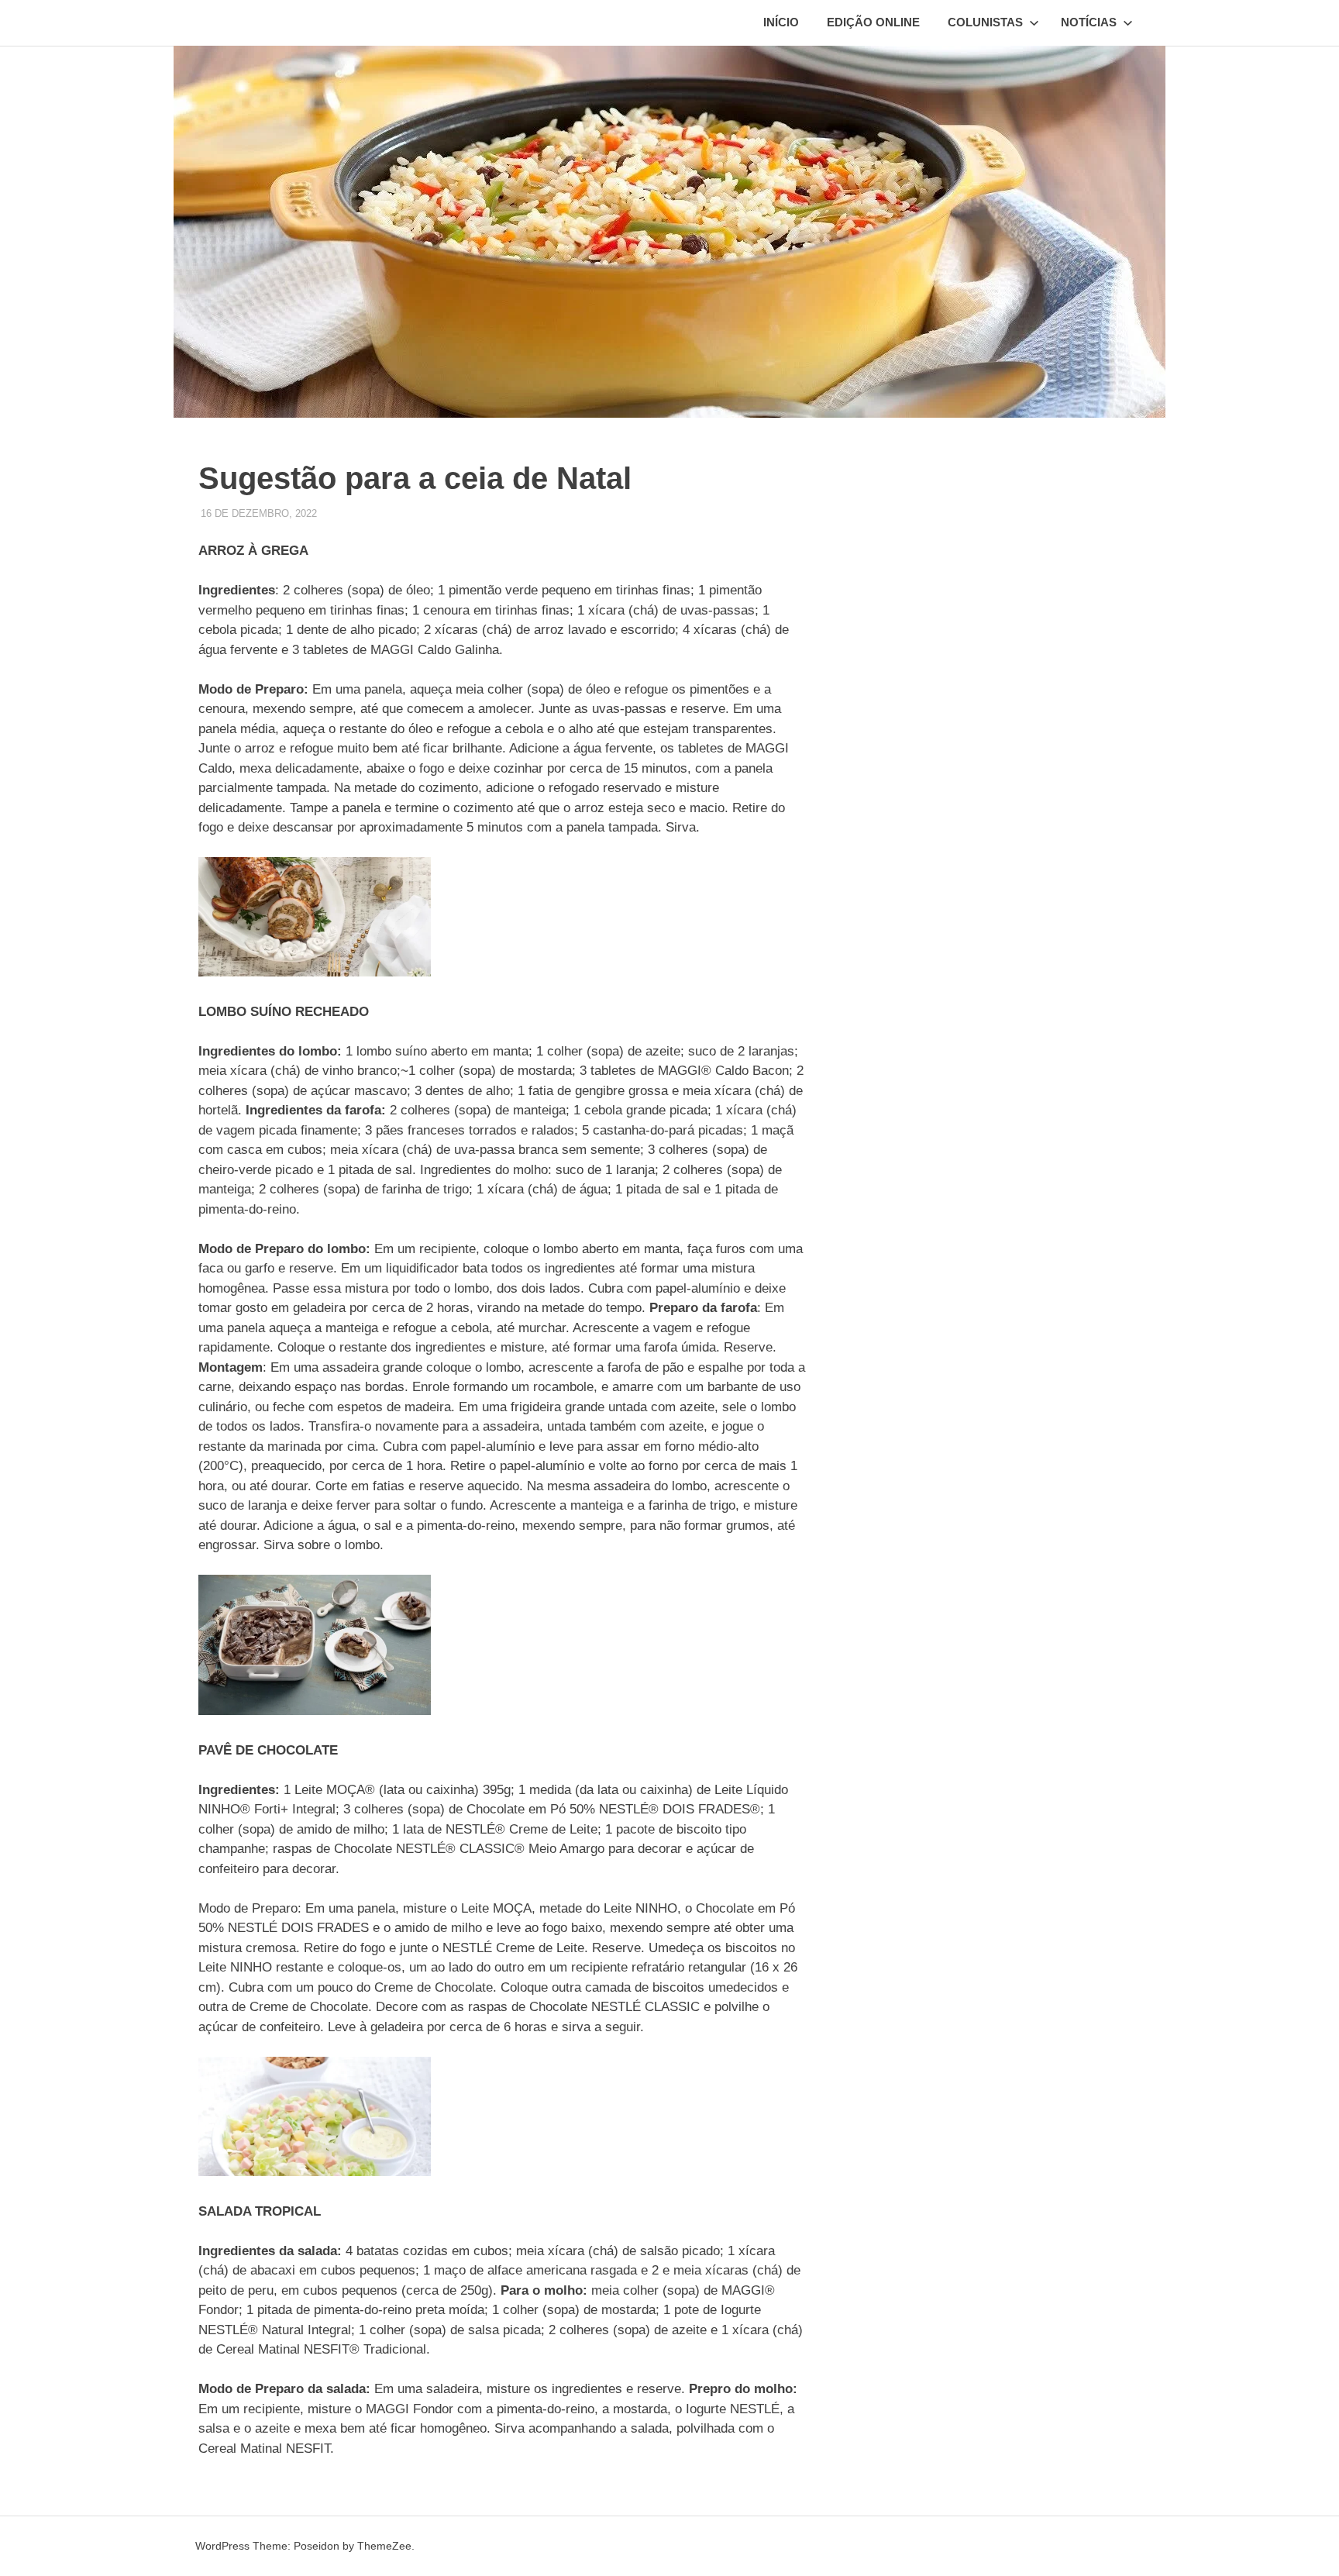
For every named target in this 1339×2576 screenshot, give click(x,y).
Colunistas (985, 22)
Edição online (873, 22)
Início (781, 22)
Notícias (1089, 22)
